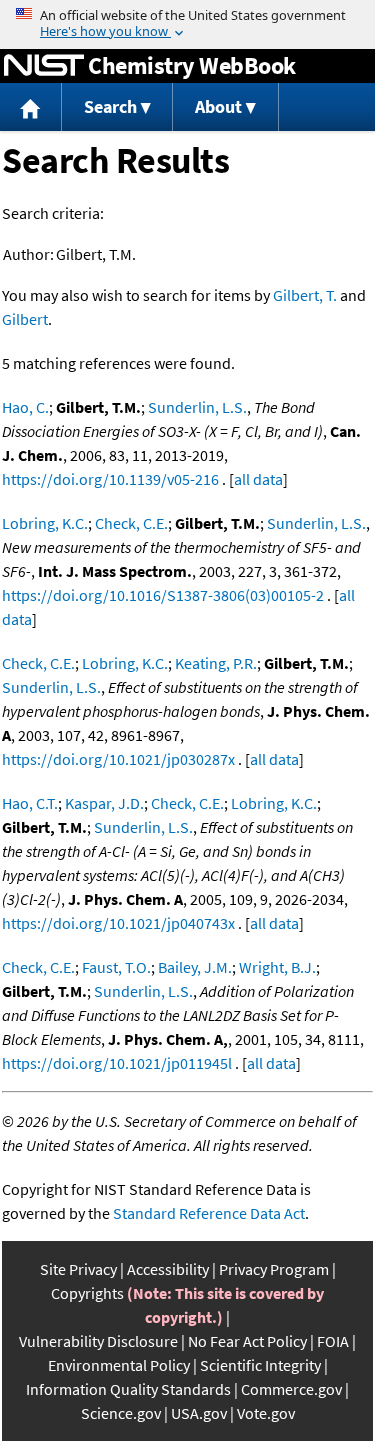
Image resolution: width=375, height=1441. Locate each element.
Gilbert (25, 319)
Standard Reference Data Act (209, 1213)
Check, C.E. (131, 523)
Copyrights (87, 1293)
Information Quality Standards (128, 1389)
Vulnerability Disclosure (98, 1341)
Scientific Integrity (260, 1365)
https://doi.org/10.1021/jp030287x (118, 759)
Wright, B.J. (277, 967)
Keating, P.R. (216, 663)
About (218, 106)
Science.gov (121, 1413)
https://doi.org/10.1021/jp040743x (118, 923)
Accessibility (168, 1269)
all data (258, 479)
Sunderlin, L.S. (197, 407)
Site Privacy (78, 1269)
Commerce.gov (291, 1389)
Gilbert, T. (305, 295)
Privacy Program (274, 1269)
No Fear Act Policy (247, 1341)
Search (110, 106)
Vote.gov (266, 1413)
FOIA (333, 1341)
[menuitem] (31, 107)
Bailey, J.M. (195, 967)
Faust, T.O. (116, 967)
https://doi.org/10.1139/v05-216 (110, 479)
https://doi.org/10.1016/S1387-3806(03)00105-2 (163, 595)
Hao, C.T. (30, 803)
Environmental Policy (119, 1365)
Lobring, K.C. (45, 523)
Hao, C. (25, 407)
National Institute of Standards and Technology (44, 66)
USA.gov (199, 1413)
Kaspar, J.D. (104, 803)
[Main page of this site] (31, 107)
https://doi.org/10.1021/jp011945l (117, 1063)
